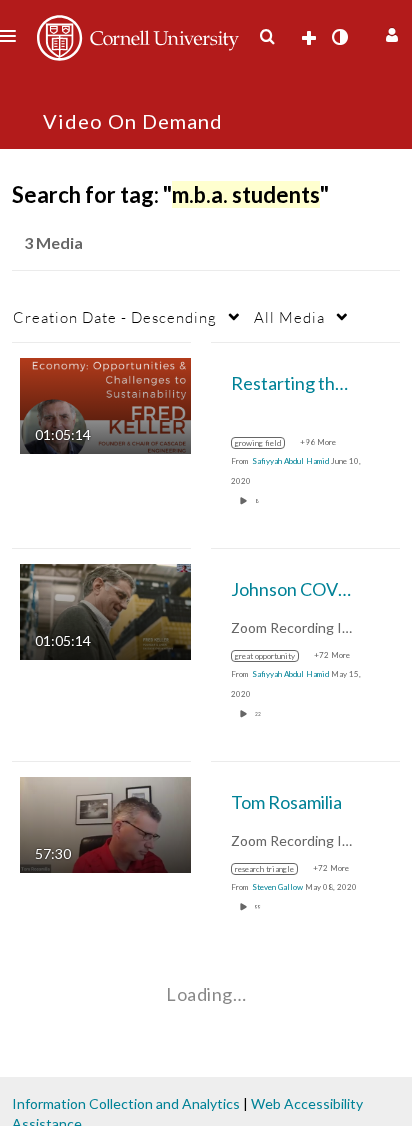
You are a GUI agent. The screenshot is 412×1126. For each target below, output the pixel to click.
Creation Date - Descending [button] (115, 317)
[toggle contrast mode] (339, 37)
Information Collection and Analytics (126, 1103)
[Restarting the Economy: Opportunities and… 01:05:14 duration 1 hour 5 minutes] (105, 404)
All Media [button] (289, 317)
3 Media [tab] (53, 242)
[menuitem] (267, 37)
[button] (389, 32)
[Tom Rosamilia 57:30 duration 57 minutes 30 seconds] (105, 823)
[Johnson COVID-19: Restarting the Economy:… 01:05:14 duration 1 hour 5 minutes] (105, 610)
